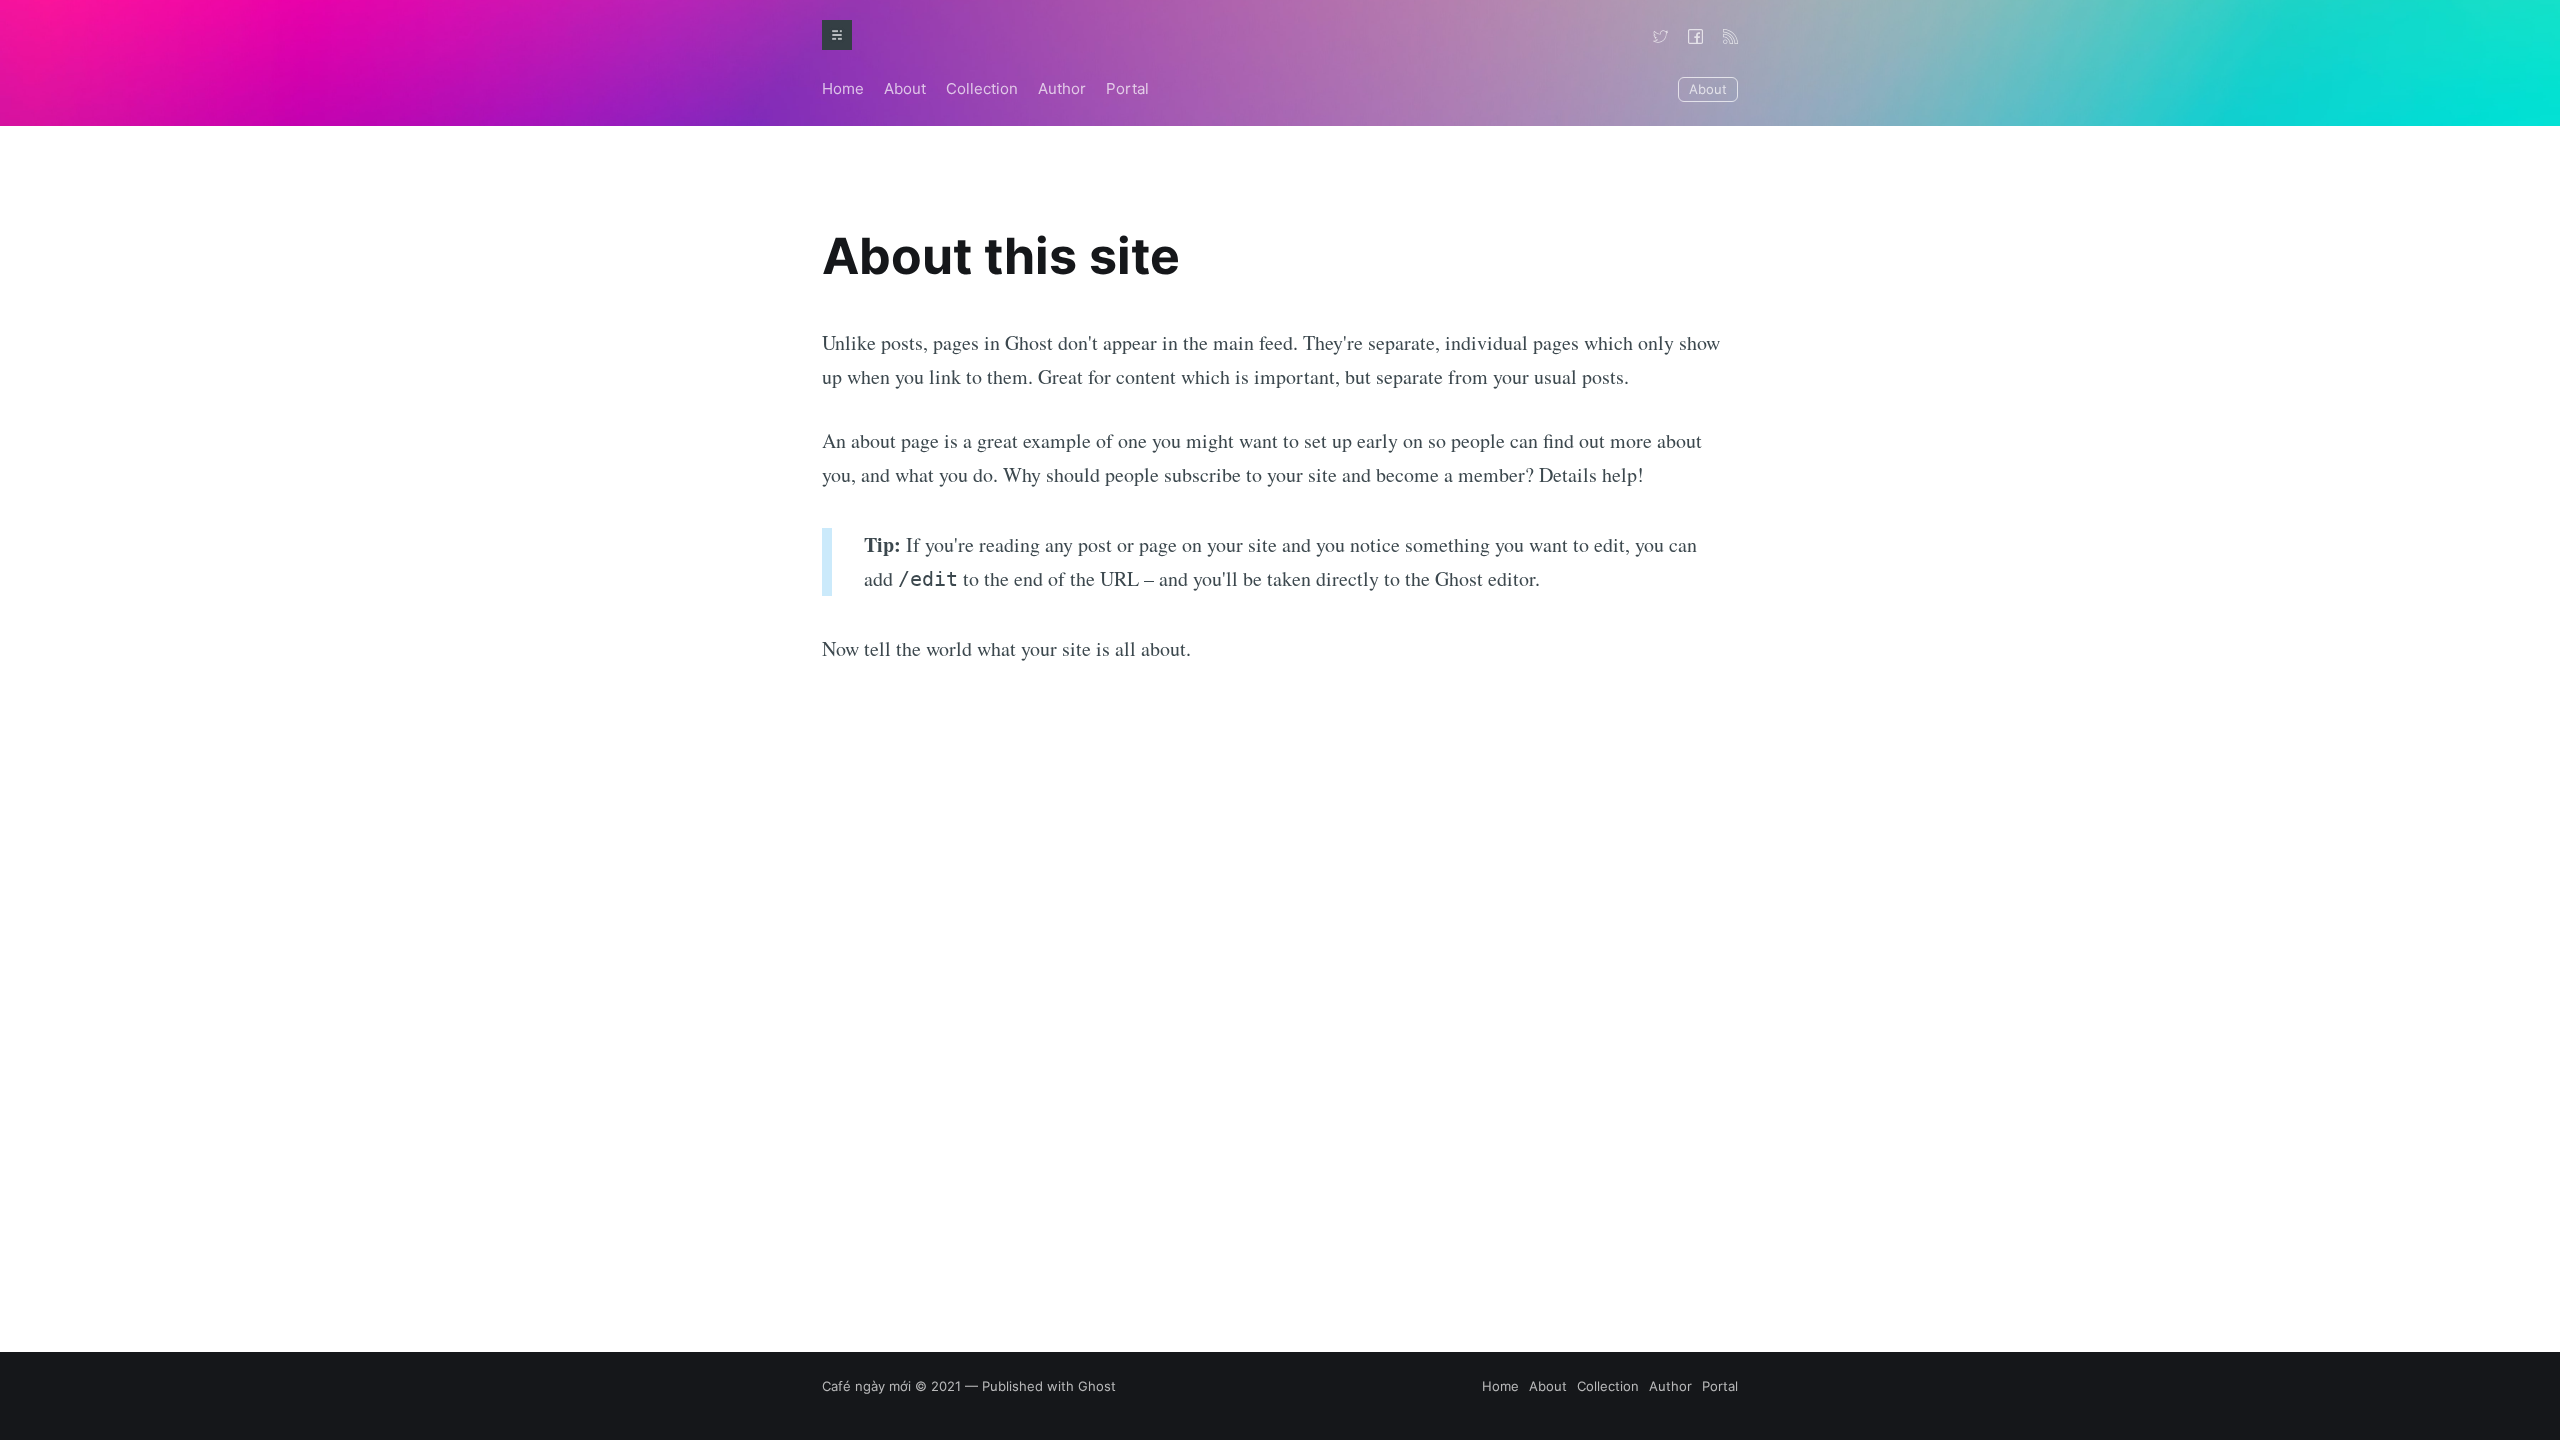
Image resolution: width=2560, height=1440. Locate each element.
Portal (1127, 88)
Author (1062, 88)
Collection (982, 88)
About (905, 88)
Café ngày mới (866, 1386)
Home (843, 88)
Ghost (1097, 1386)
